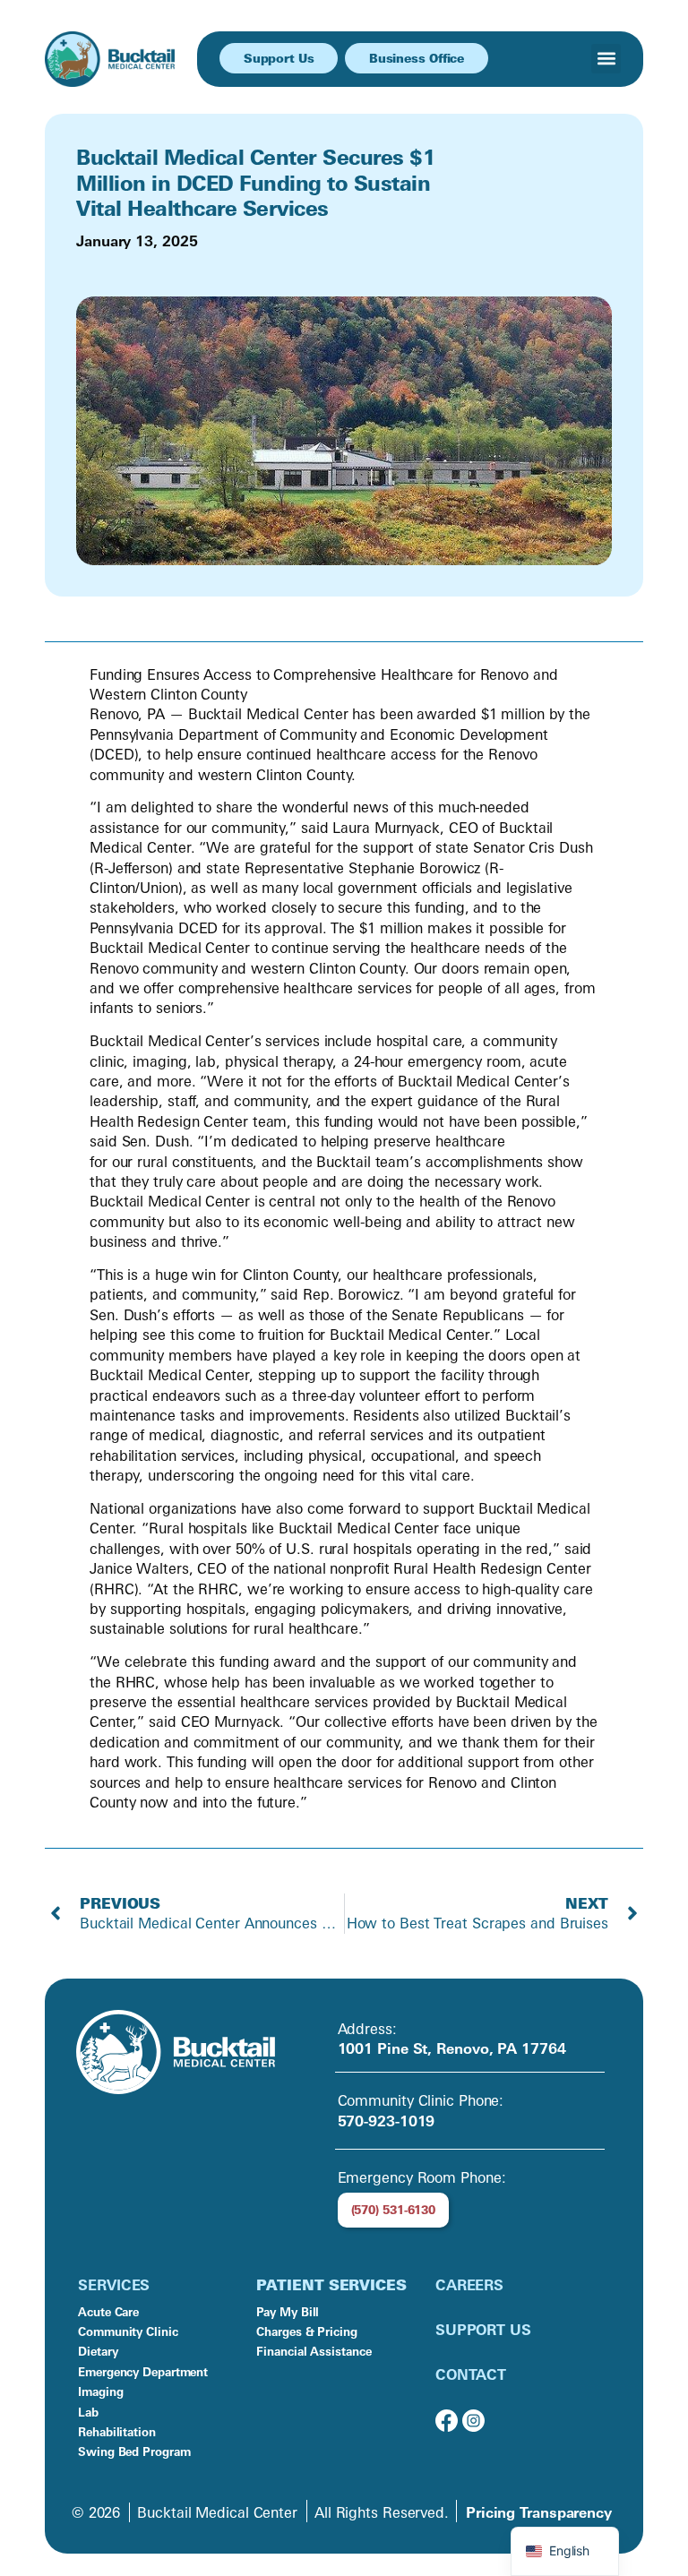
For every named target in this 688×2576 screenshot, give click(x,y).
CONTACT (471, 2374)
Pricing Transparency (539, 2512)
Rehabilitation (117, 2432)
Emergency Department (143, 2372)
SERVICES (114, 2285)
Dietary (98, 2351)
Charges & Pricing (306, 2331)
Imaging (100, 2391)
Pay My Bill (288, 2312)
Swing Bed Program (134, 2451)
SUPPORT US (483, 2330)
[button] (606, 59)
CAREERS (469, 2285)
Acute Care (108, 2312)
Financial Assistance (314, 2351)
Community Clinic (128, 2331)
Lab (88, 2412)
